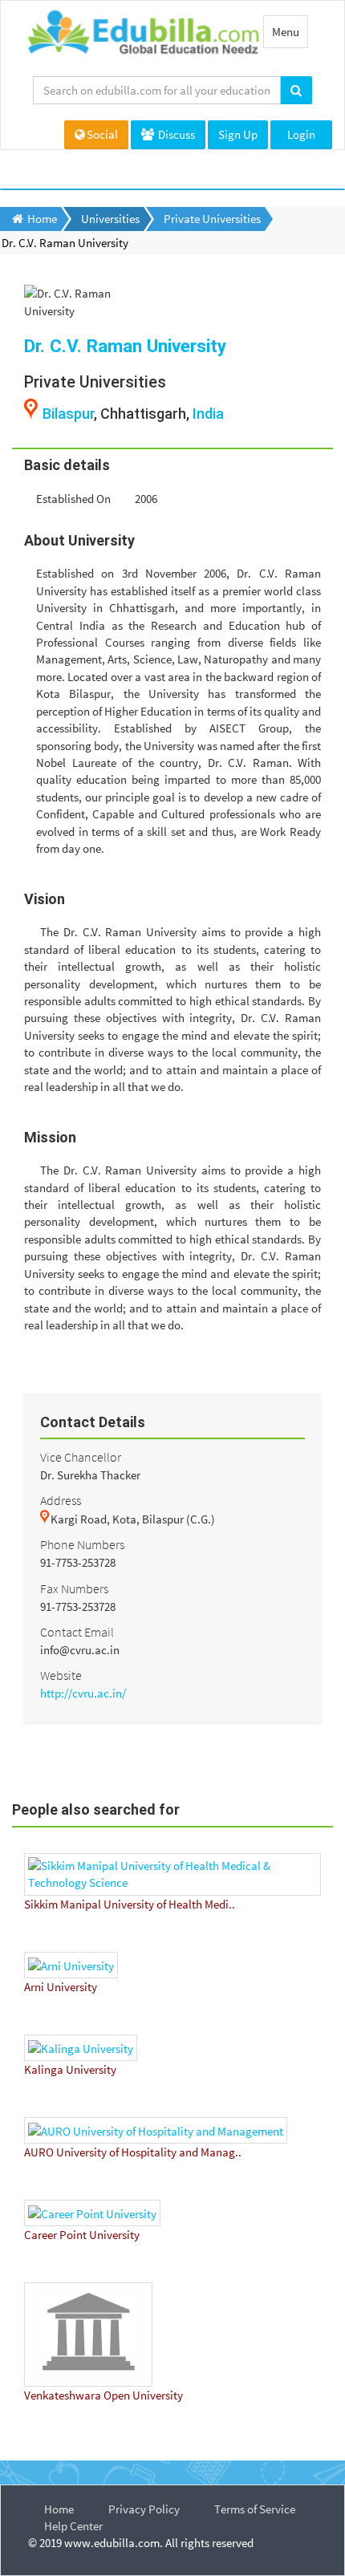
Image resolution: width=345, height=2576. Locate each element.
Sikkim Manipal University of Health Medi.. (130, 1904)
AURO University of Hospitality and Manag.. (133, 2152)
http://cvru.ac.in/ (83, 1693)
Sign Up (238, 134)
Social (102, 134)
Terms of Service (255, 2509)
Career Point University (82, 2235)
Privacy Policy (144, 2509)
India (208, 414)
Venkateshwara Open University (103, 2395)
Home (59, 2509)
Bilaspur (68, 414)
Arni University (61, 1987)
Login (301, 134)
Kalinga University (70, 2069)
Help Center (73, 2526)
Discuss (175, 134)
